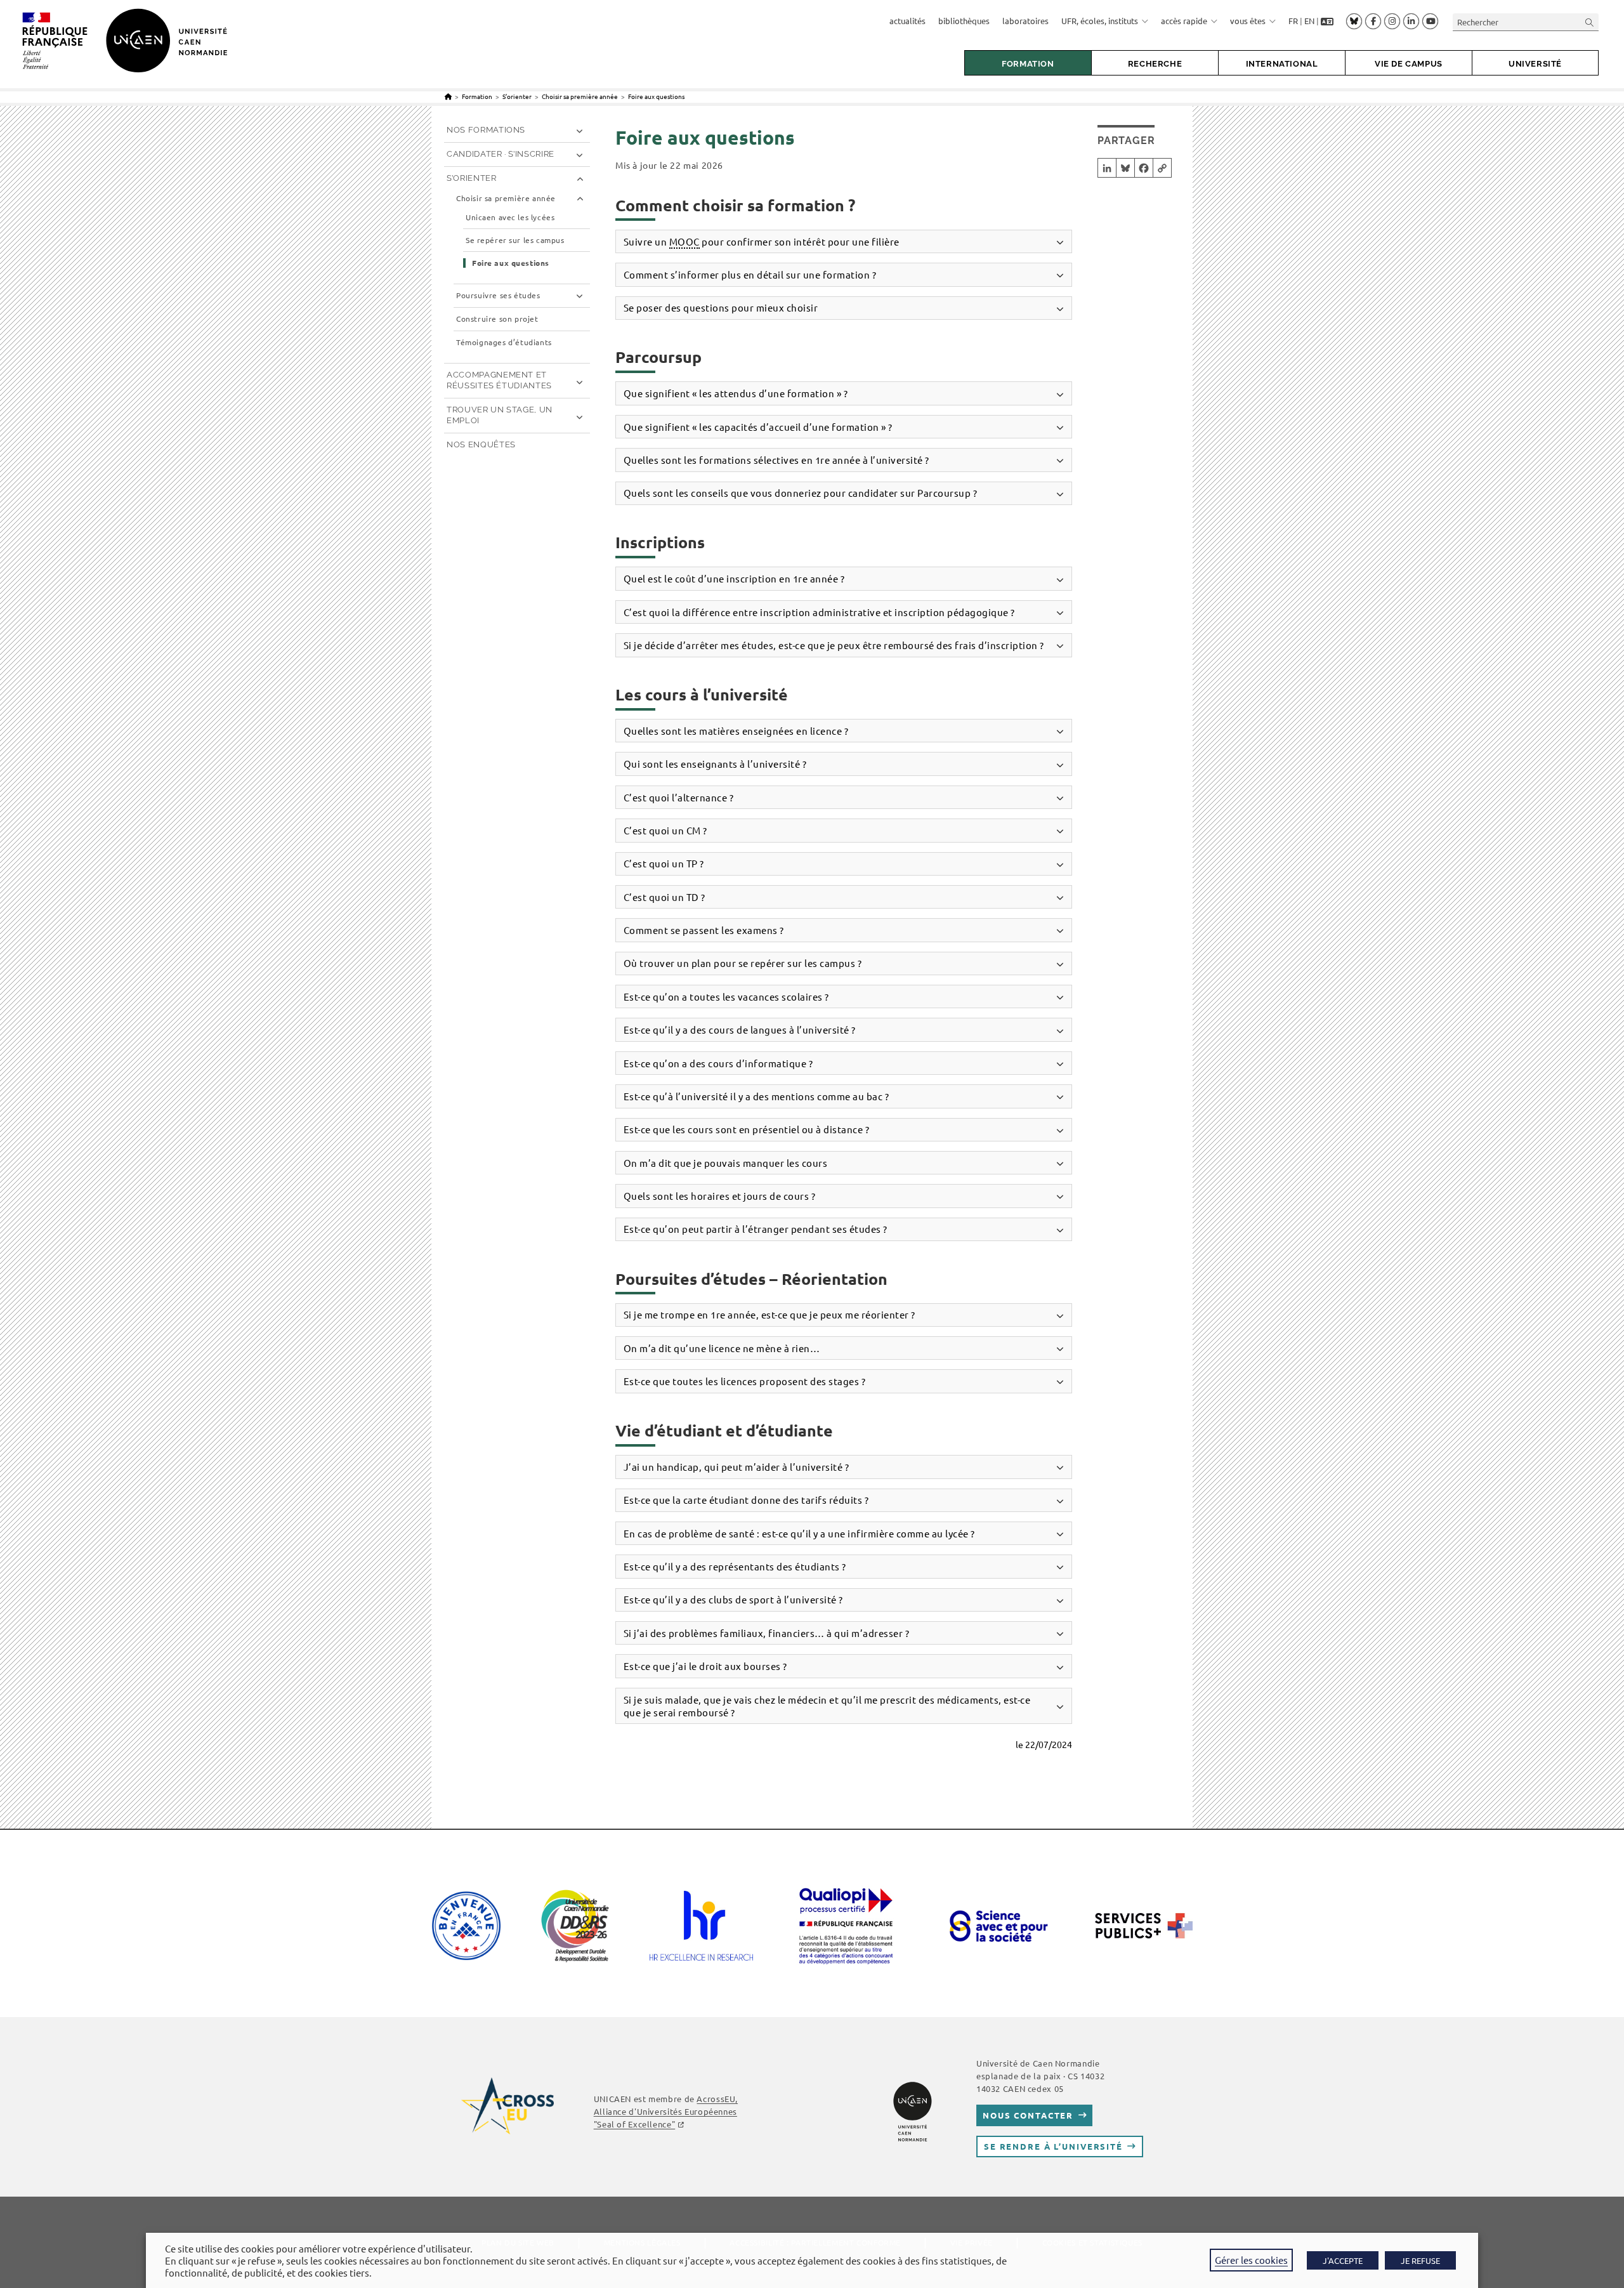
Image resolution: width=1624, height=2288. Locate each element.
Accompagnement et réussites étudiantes (499, 380)
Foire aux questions (656, 96)
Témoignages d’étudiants (504, 342)
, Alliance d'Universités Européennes (666, 2111)
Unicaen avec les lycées (510, 217)
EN (1309, 21)
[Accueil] (448, 96)
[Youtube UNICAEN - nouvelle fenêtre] (1430, 22)
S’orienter (472, 178)
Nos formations (486, 130)
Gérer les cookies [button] (1251, 2260)
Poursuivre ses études (498, 295)
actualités (907, 21)
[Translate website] (1327, 21)
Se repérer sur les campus (515, 240)
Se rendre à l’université (1053, 2146)
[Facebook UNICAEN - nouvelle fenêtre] (1373, 22)
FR (1293, 21)
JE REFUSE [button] (1420, 2260)
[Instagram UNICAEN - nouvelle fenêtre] (1392, 22)
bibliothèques (964, 21)
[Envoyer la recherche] (1590, 22)
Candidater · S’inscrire (501, 154)
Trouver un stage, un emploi (500, 415)
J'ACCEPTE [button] (1343, 2260)
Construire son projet (497, 319)
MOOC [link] (684, 241)
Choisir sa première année (506, 198)
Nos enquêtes (481, 444)
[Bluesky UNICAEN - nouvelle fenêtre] (1354, 21)
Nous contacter (1028, 2115)
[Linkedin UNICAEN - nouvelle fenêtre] (1411, 22)
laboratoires (1025, 21)
